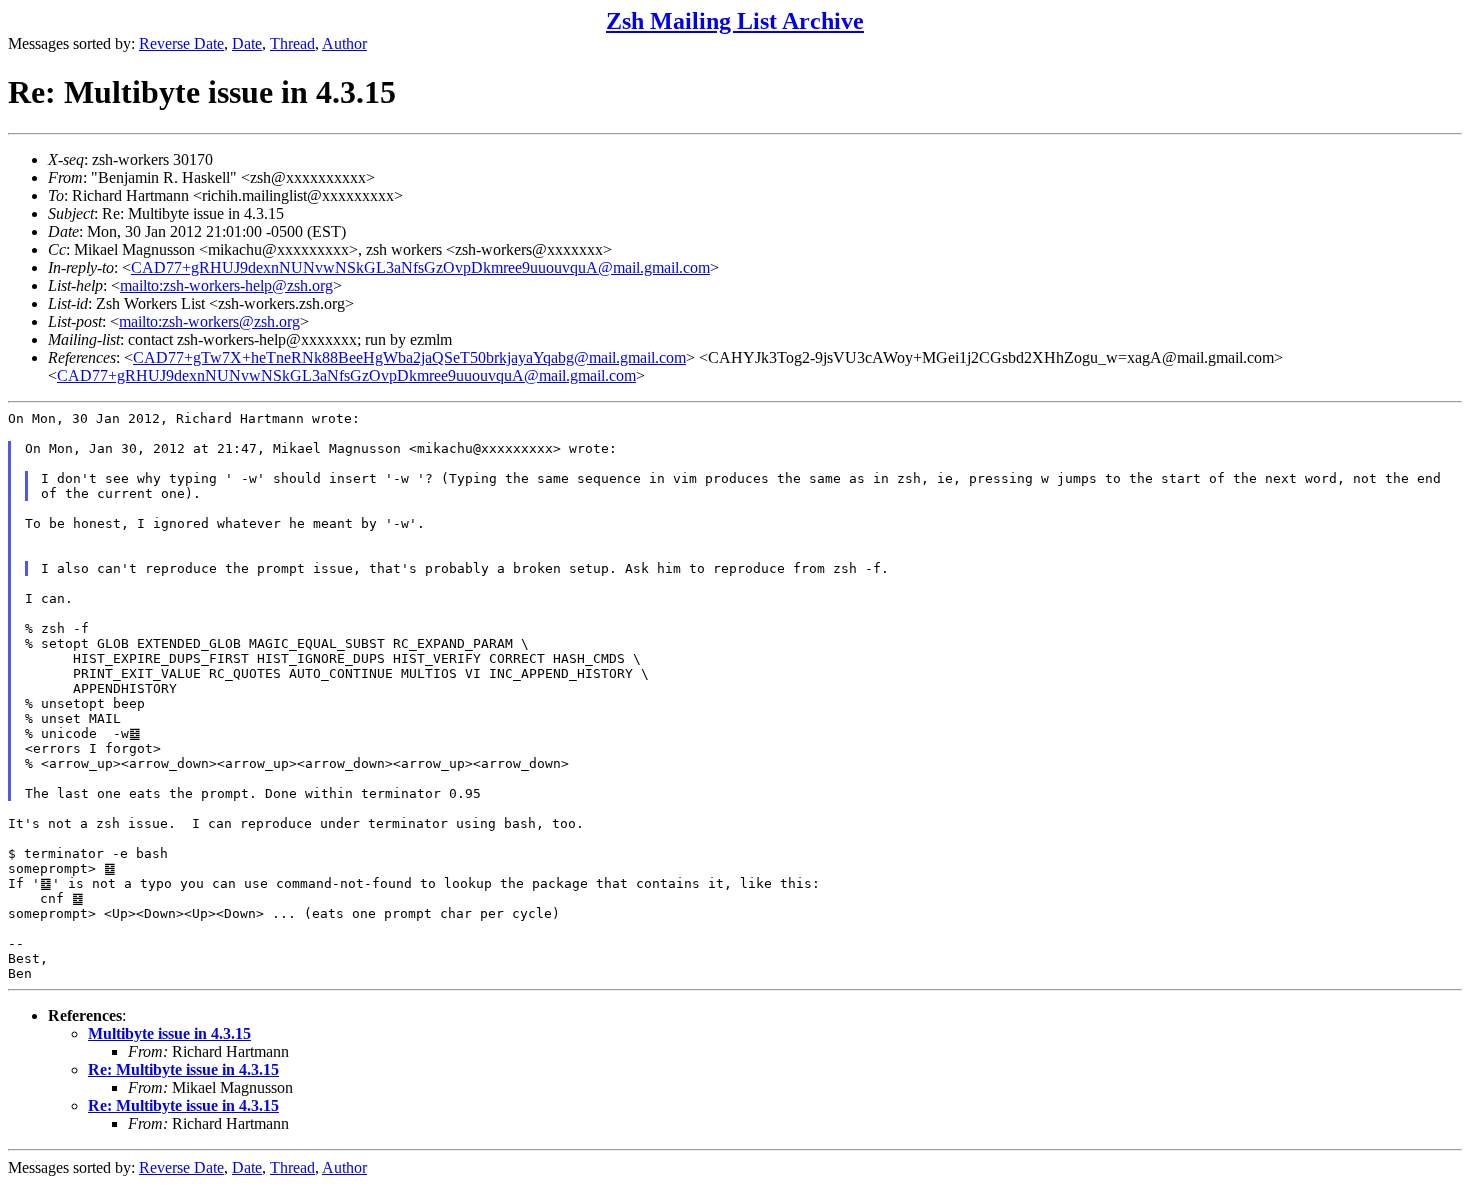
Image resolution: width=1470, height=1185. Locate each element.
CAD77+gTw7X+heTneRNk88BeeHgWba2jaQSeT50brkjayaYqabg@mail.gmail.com (409, 357)
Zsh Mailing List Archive (735, 21)
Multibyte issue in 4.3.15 (169, 1033)
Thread (292, 43)
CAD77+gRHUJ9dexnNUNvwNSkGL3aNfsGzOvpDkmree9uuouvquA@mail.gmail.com (420, 267)
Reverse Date (181, 43)
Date (247, 43)
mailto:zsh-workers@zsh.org (209, 321)
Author (344, 43)
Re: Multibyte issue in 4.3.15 (183, 1069)
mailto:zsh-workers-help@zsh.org (226, 285)
